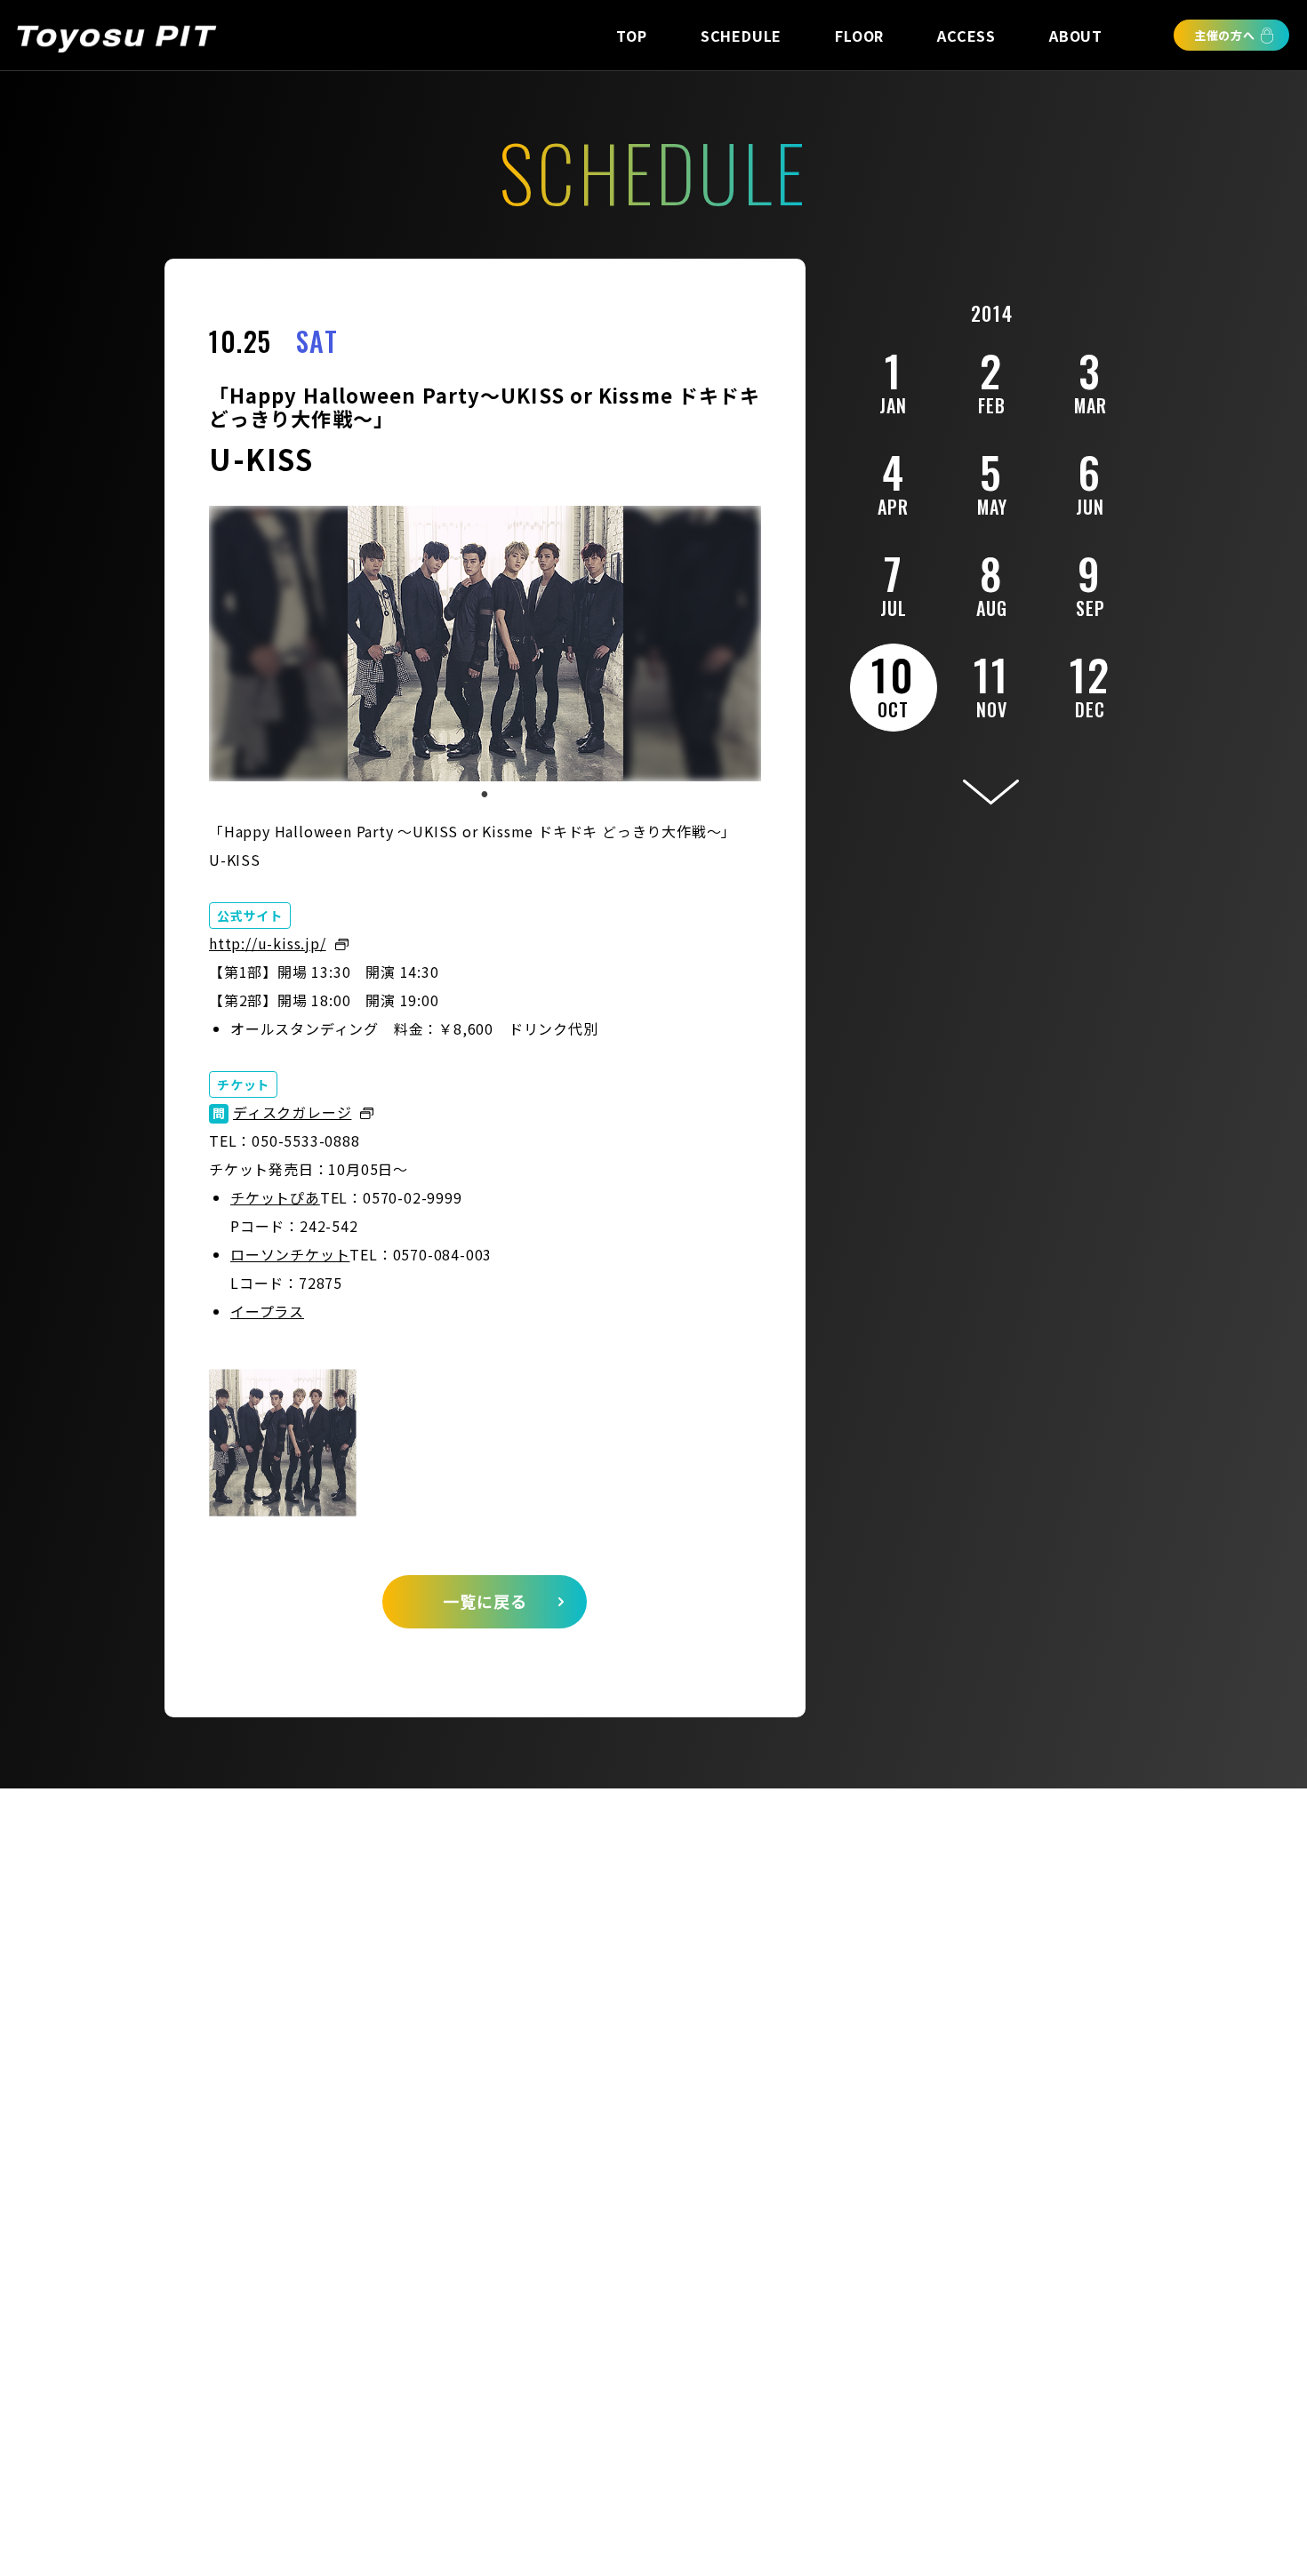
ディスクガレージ (292, 1112)
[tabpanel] (485, 644)
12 (1091, 683)
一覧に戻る (485, 1601)
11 (992, 683)
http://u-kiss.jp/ (268, 943)
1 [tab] (485, 795)
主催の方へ (1225, 35)
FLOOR (859, 36)
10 (893, 683)
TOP (631, 36)
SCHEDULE (741, 36)
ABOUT (1076, 36)
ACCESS (966, 36)
